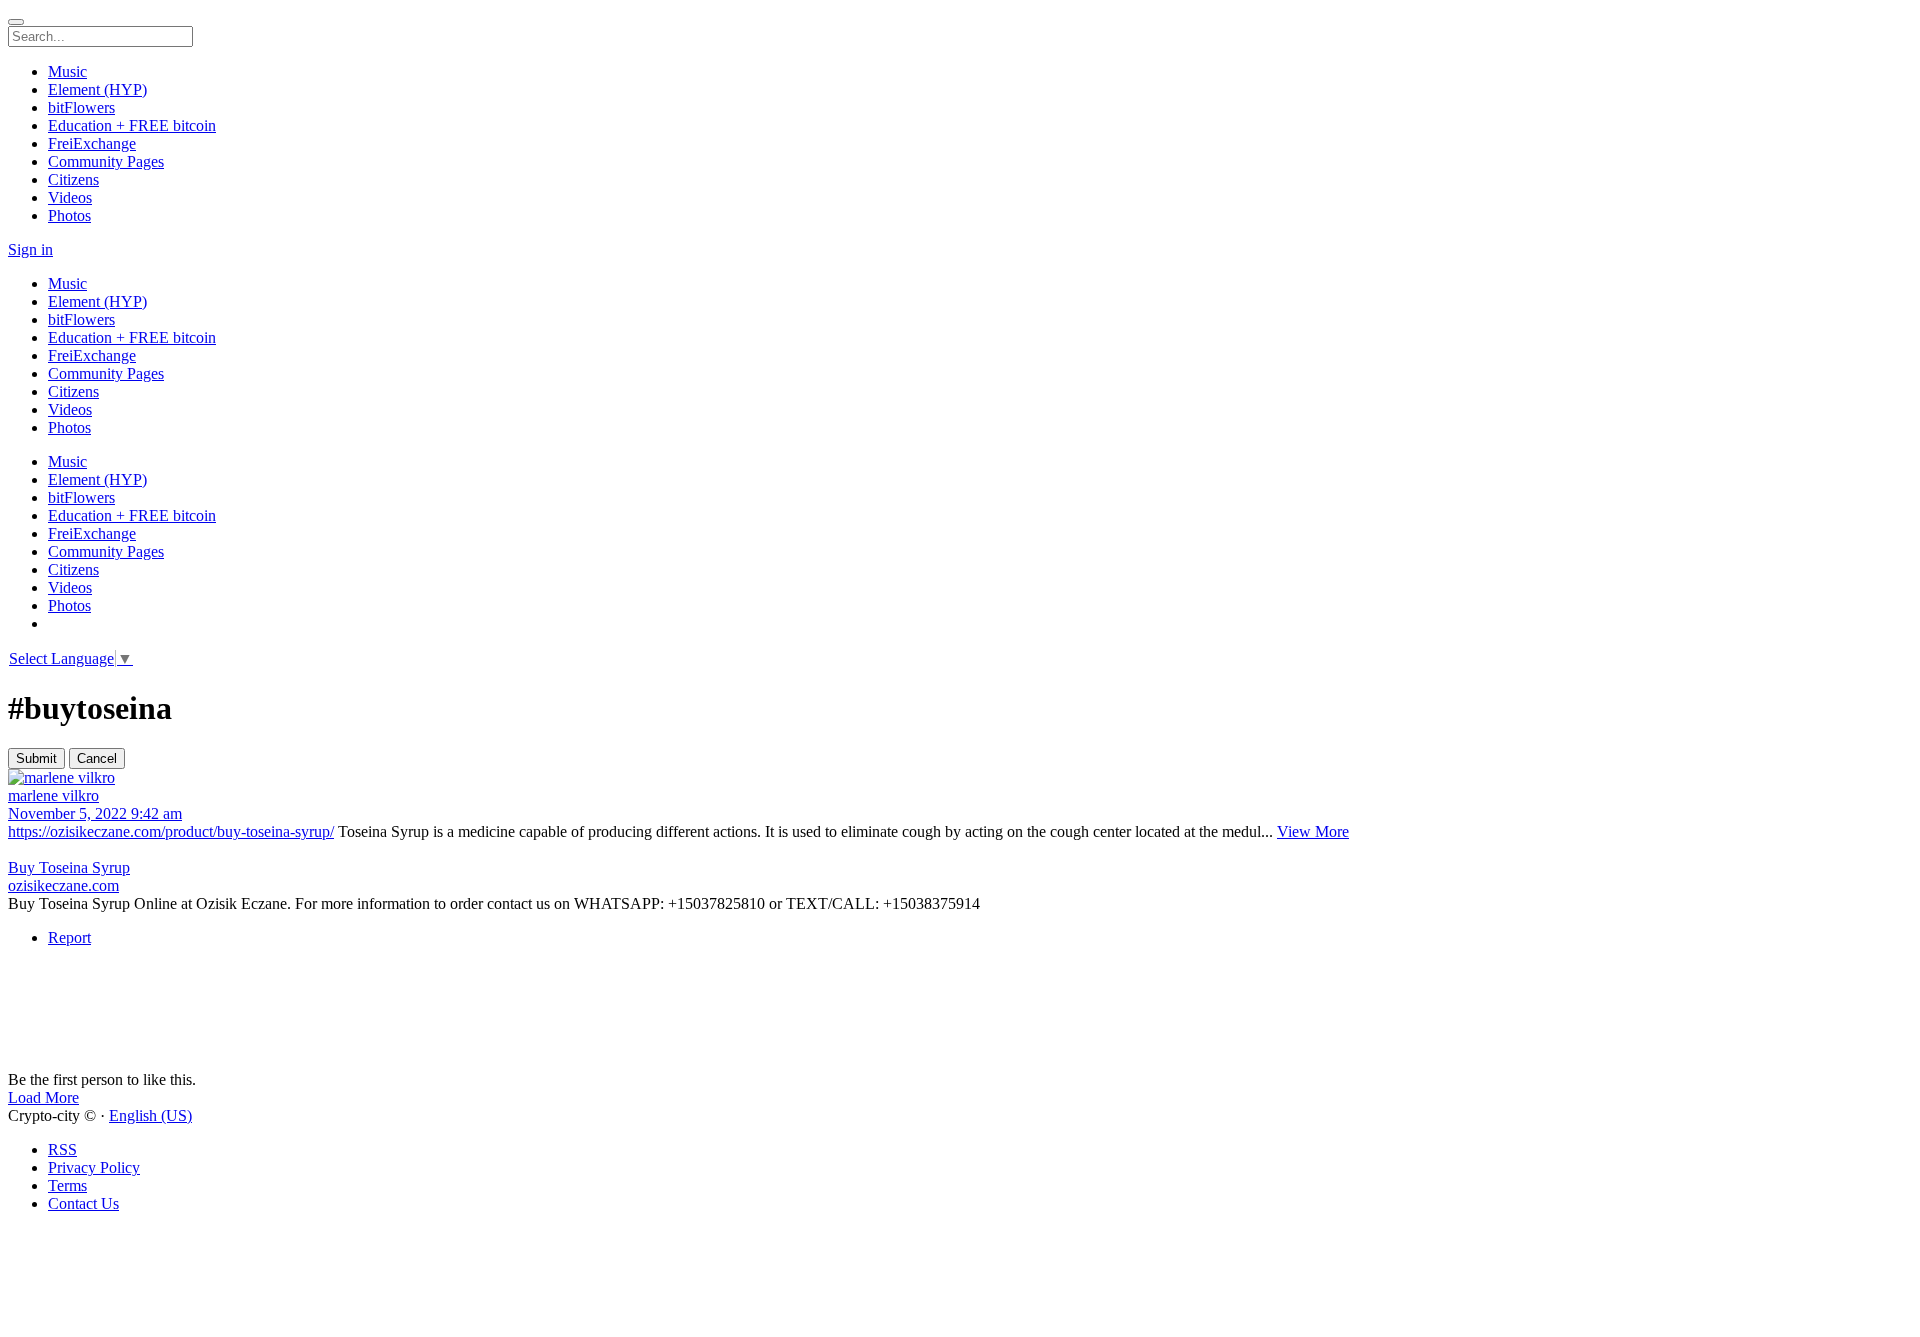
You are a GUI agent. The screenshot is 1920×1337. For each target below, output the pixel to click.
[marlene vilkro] (960, 778)
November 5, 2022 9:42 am (95, 813)
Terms (67, 1185)
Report (69, 937)
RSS (62, 1149)
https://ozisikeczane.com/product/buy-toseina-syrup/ (171, 831)
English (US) (150, 1115)
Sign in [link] (30, 249)
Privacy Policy (94, 1167)
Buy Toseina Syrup (69, 867)
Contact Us (83, 1203)
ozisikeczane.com (63, 885)
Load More (43, 1097)
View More (1313, 831)
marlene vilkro (53, 795)
